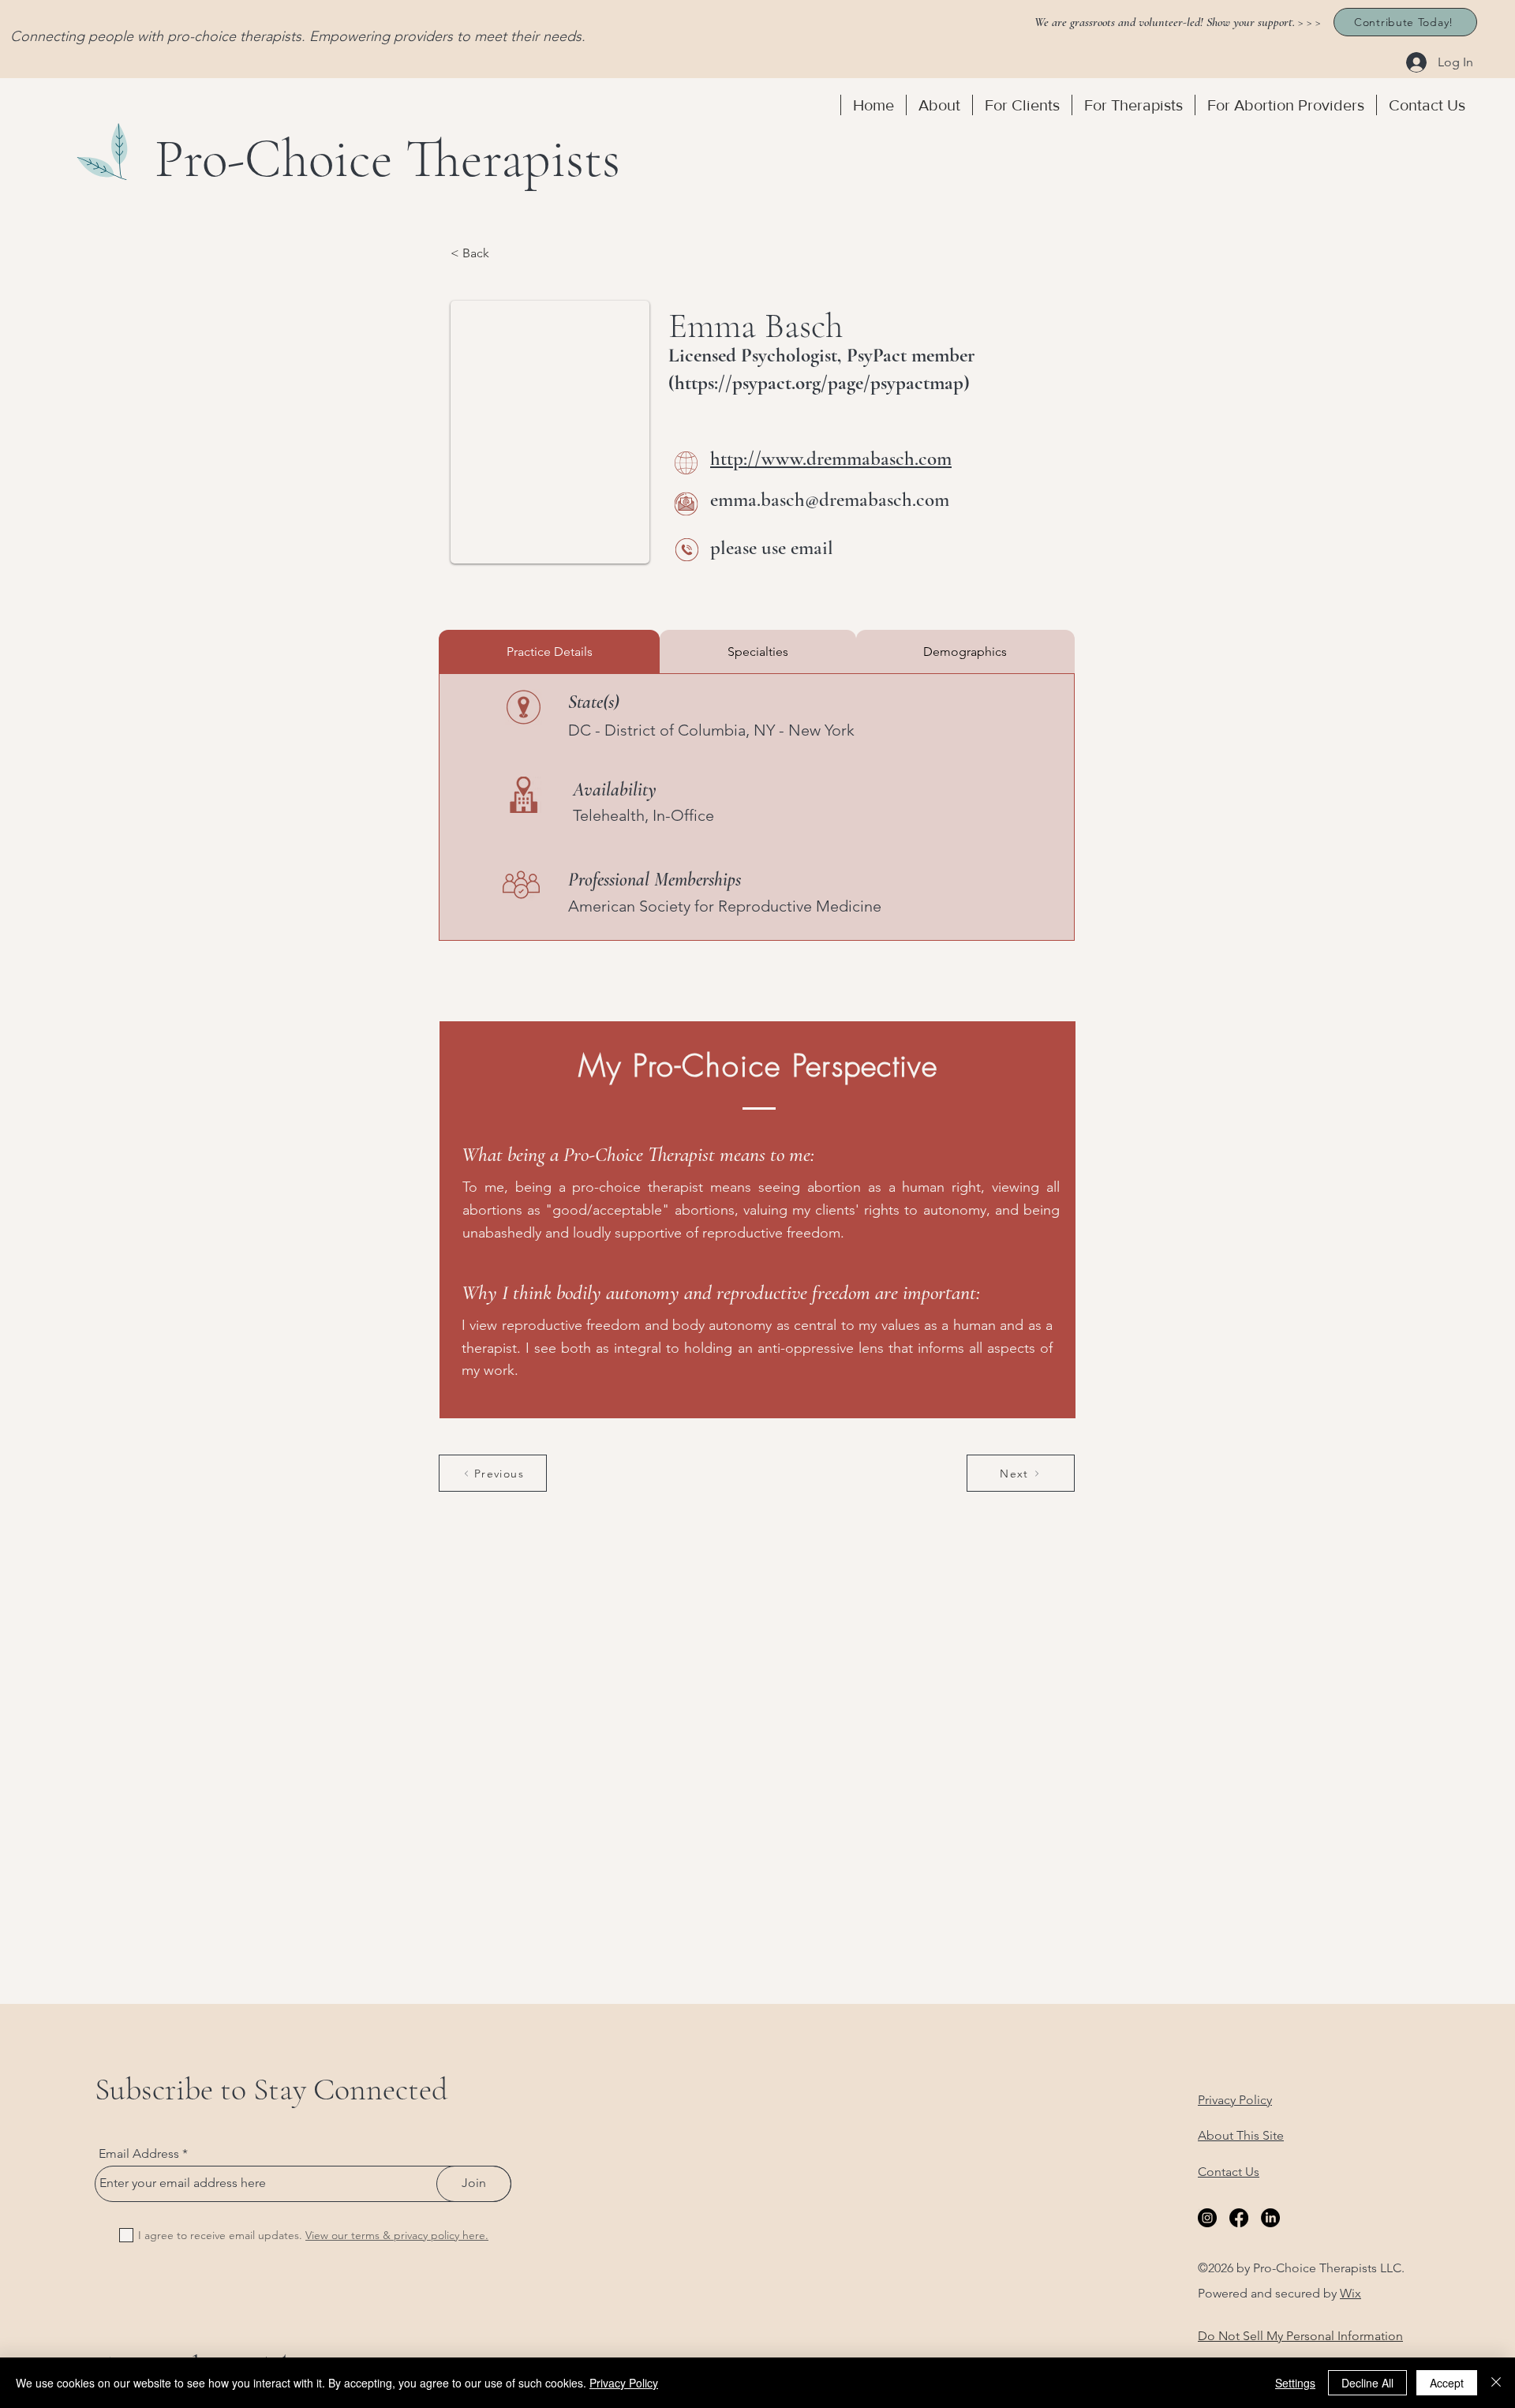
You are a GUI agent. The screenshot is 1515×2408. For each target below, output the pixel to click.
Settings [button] (1295, 2383)
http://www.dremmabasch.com (831, 459)
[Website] (686, 463)
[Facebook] (1239, 2218)
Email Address (139, 2154)
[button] (939, 105)
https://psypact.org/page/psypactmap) (822, 383)
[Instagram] (1207, 2218)
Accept (1447, 2383)
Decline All (1367, 2383)
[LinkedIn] (1270, 2218)
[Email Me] (686, 504)
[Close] (1496, 2383)
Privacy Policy (624, 2383)
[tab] (549, 652)
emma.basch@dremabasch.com (830, 500)
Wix (1350, 2293)
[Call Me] (687, 550)
